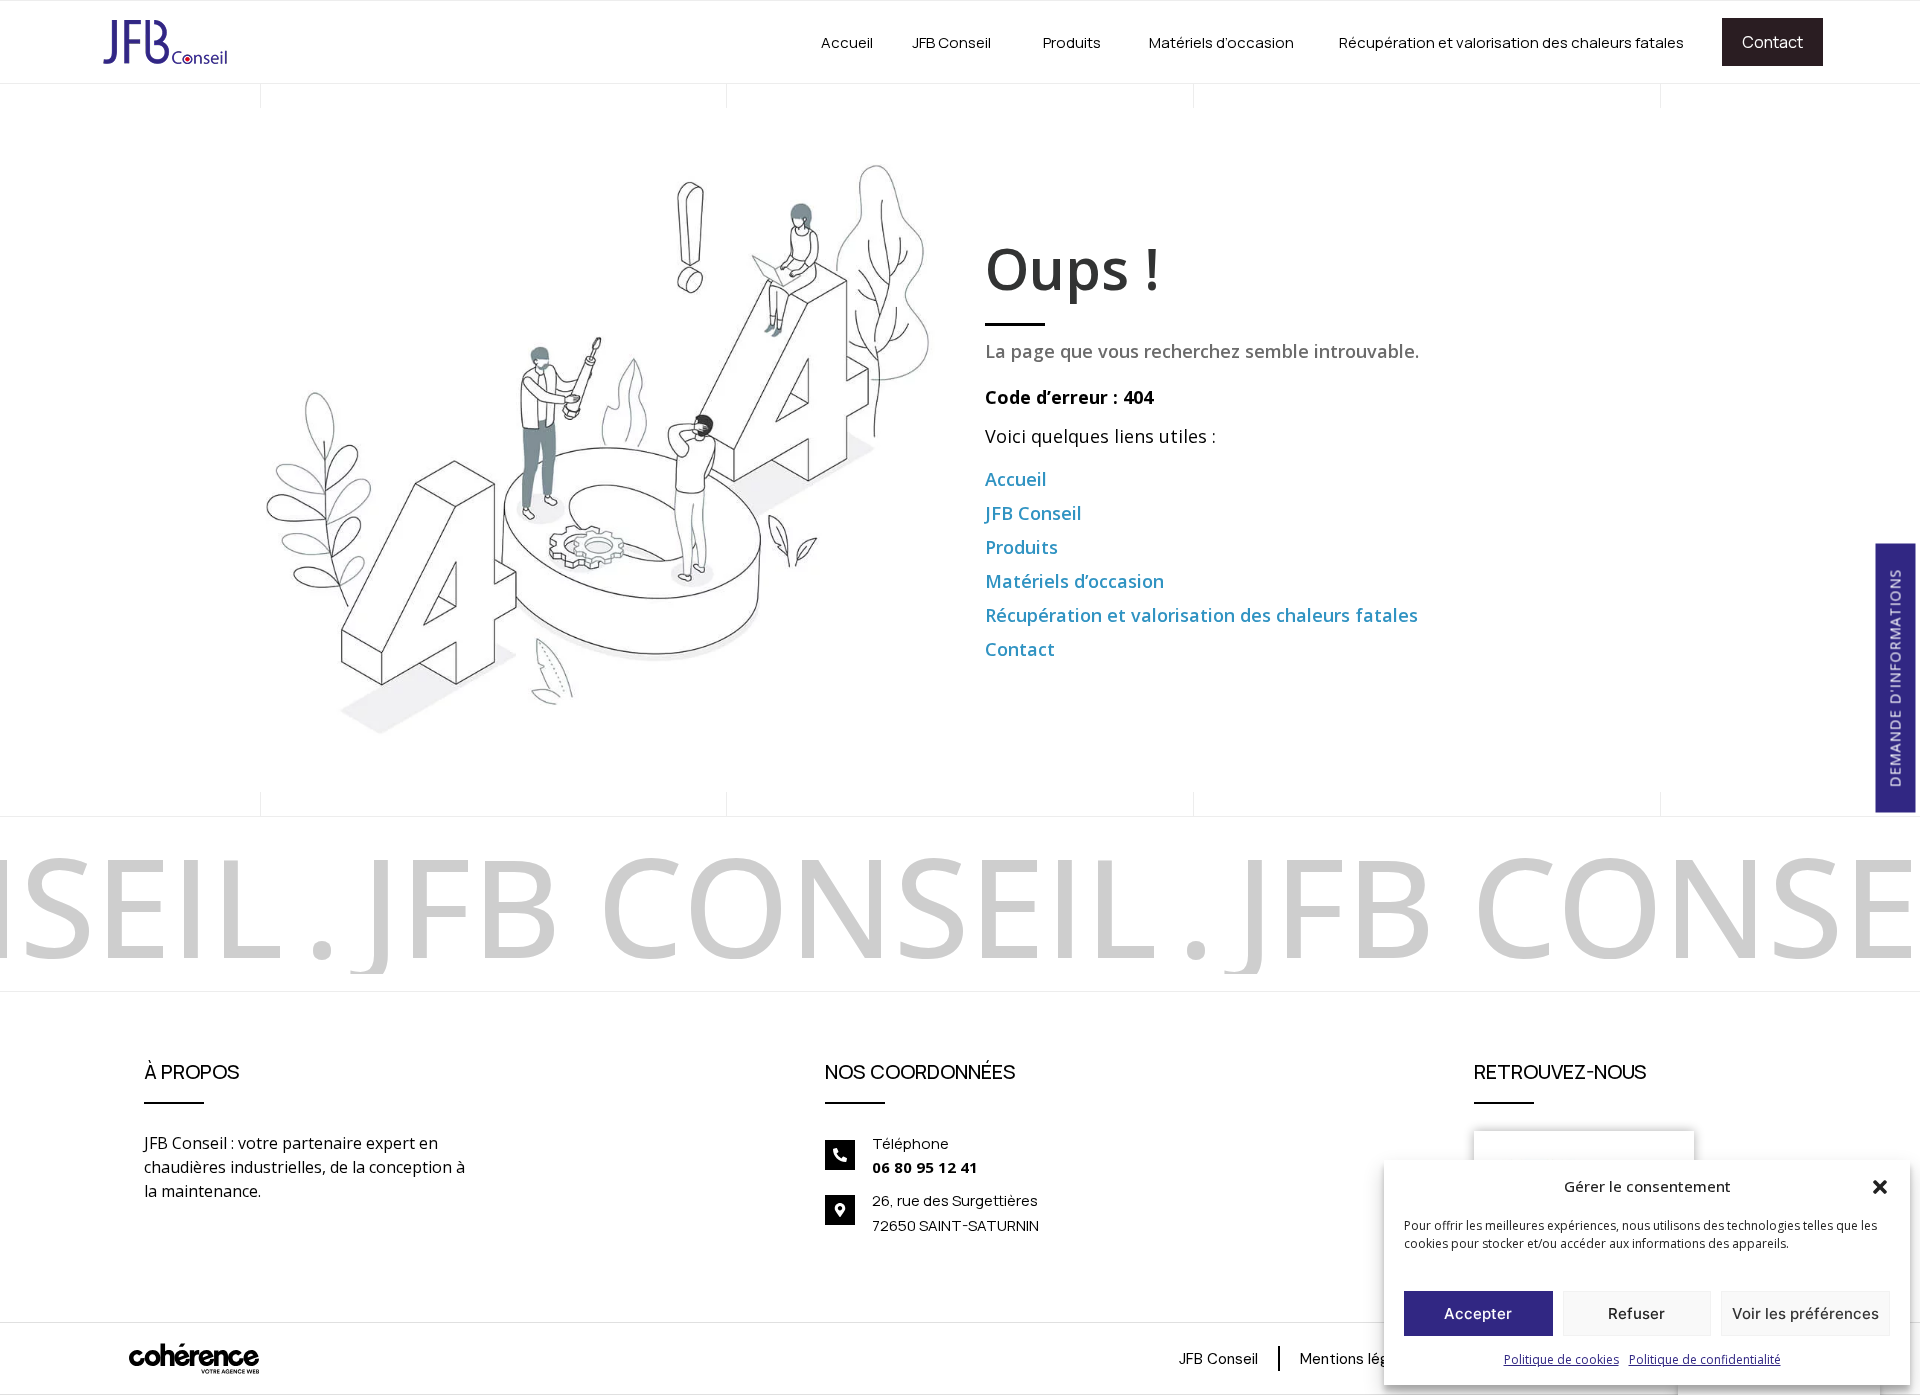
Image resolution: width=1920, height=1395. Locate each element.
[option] (281, 904)
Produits (1072, 42)
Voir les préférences (1805, 1313)
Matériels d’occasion (1221, 42)
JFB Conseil (951, 42)
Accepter (1478, 1313)
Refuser (1636, 1313)
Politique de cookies (1561, 1359)
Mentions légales (1358, 1359)
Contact (1772, 42)
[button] (1880, 1186)
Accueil (847, 42)
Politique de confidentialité (1705, 1359)
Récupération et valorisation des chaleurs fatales (1511, 42)
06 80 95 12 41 (925, 1167)
